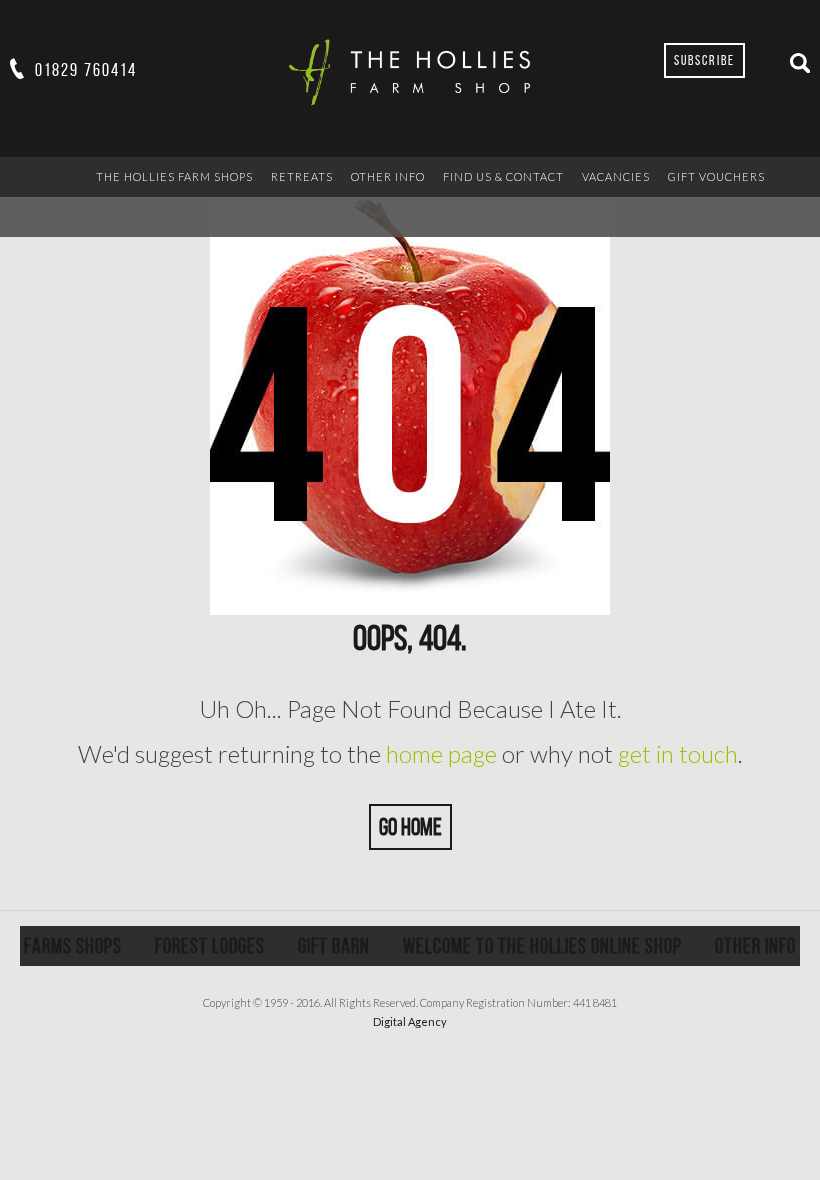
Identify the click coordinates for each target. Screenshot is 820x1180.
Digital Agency (410, 1021)
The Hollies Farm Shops (174, 176)
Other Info (388, 176)
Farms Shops (73, 945)
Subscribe (704, 60)
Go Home (410, 827)
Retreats (302, 176)
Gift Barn (334, 945)
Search (800, 63)
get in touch (678, 753)
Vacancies (616, 176)
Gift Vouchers (716, 176)
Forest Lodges (210, 945)
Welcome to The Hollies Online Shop (542, 945)
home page (441, 753)
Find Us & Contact (503, 176)
